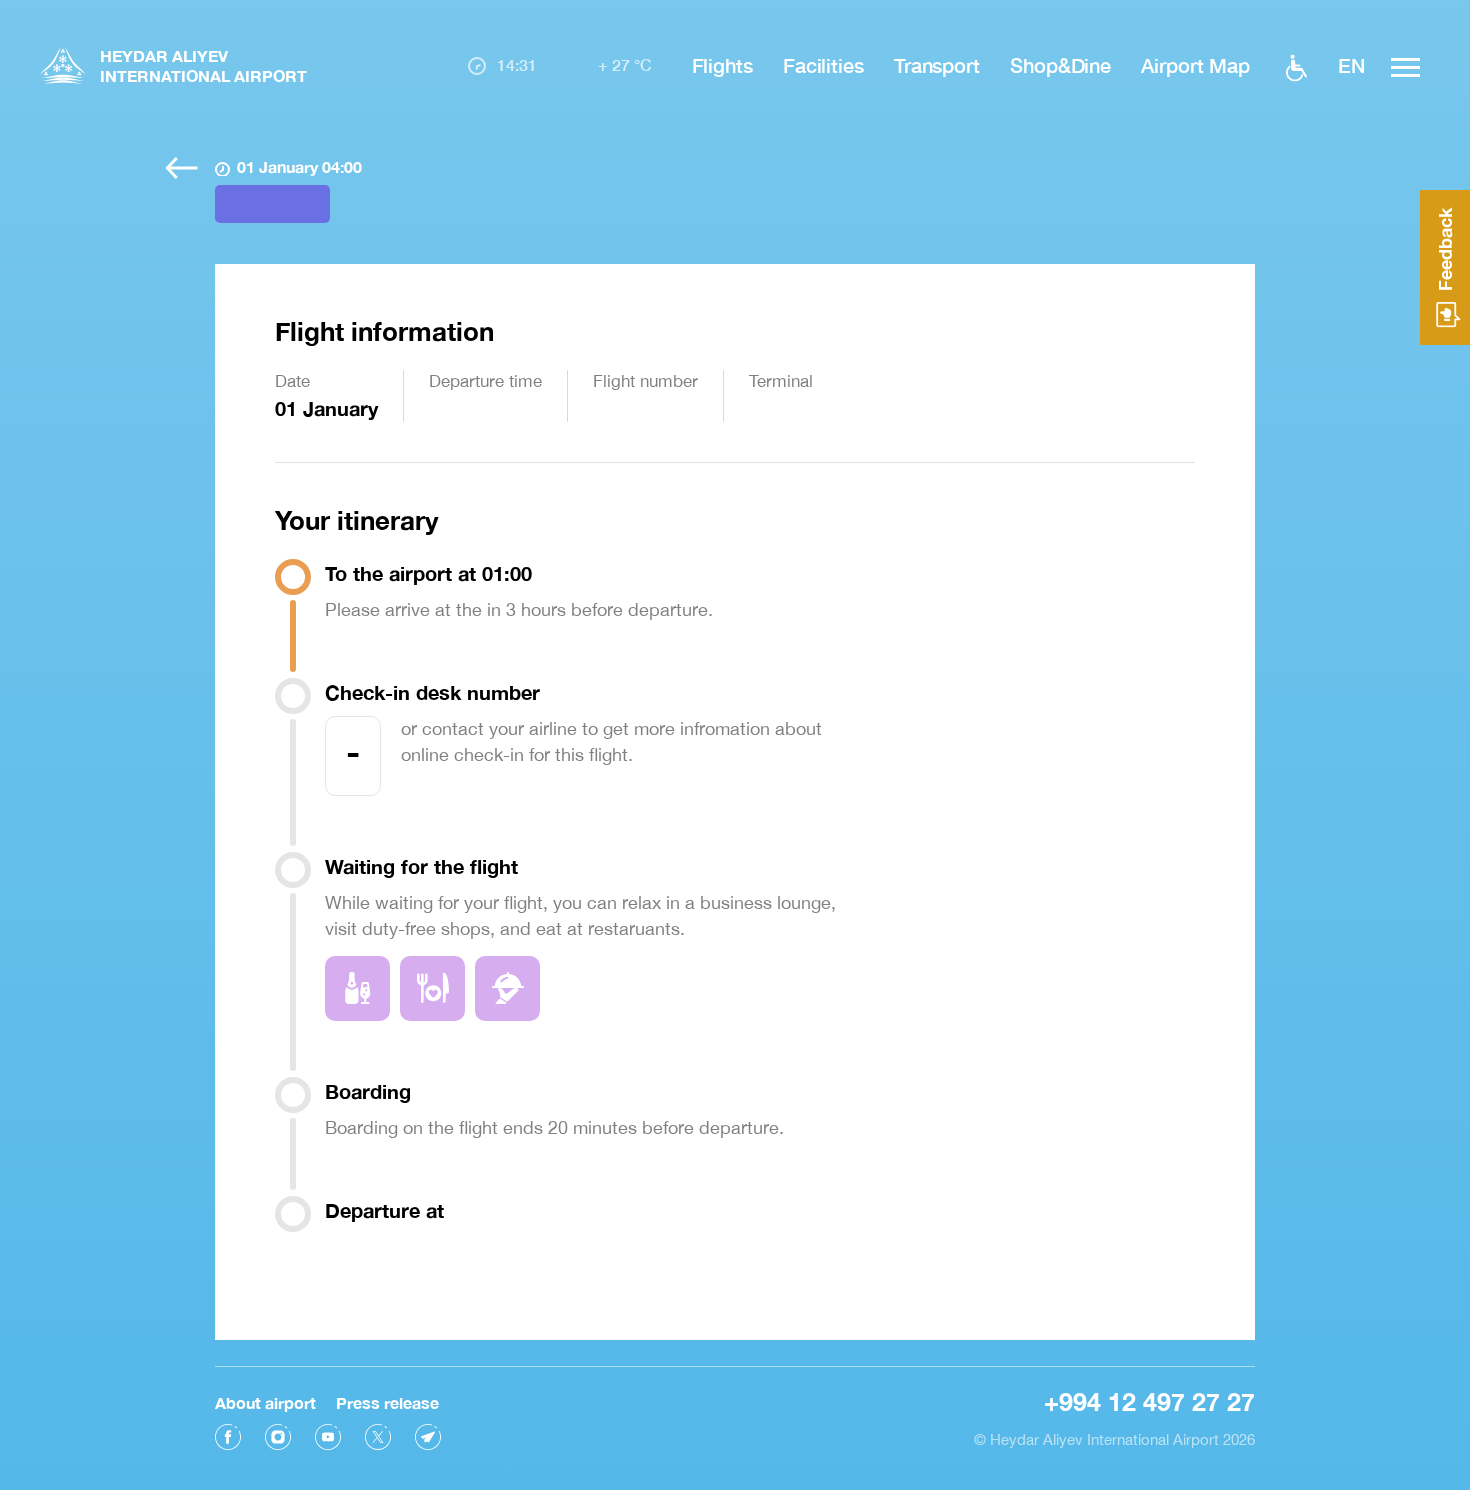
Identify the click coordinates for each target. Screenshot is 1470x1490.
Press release (387, 1402)
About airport (265, 1402)
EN (1351, 65)
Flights (722, 65)
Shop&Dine (1060, 65)
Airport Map (1195, 65)
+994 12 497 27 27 (1149, 1401)
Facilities (823, 65)
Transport (937, 65)
